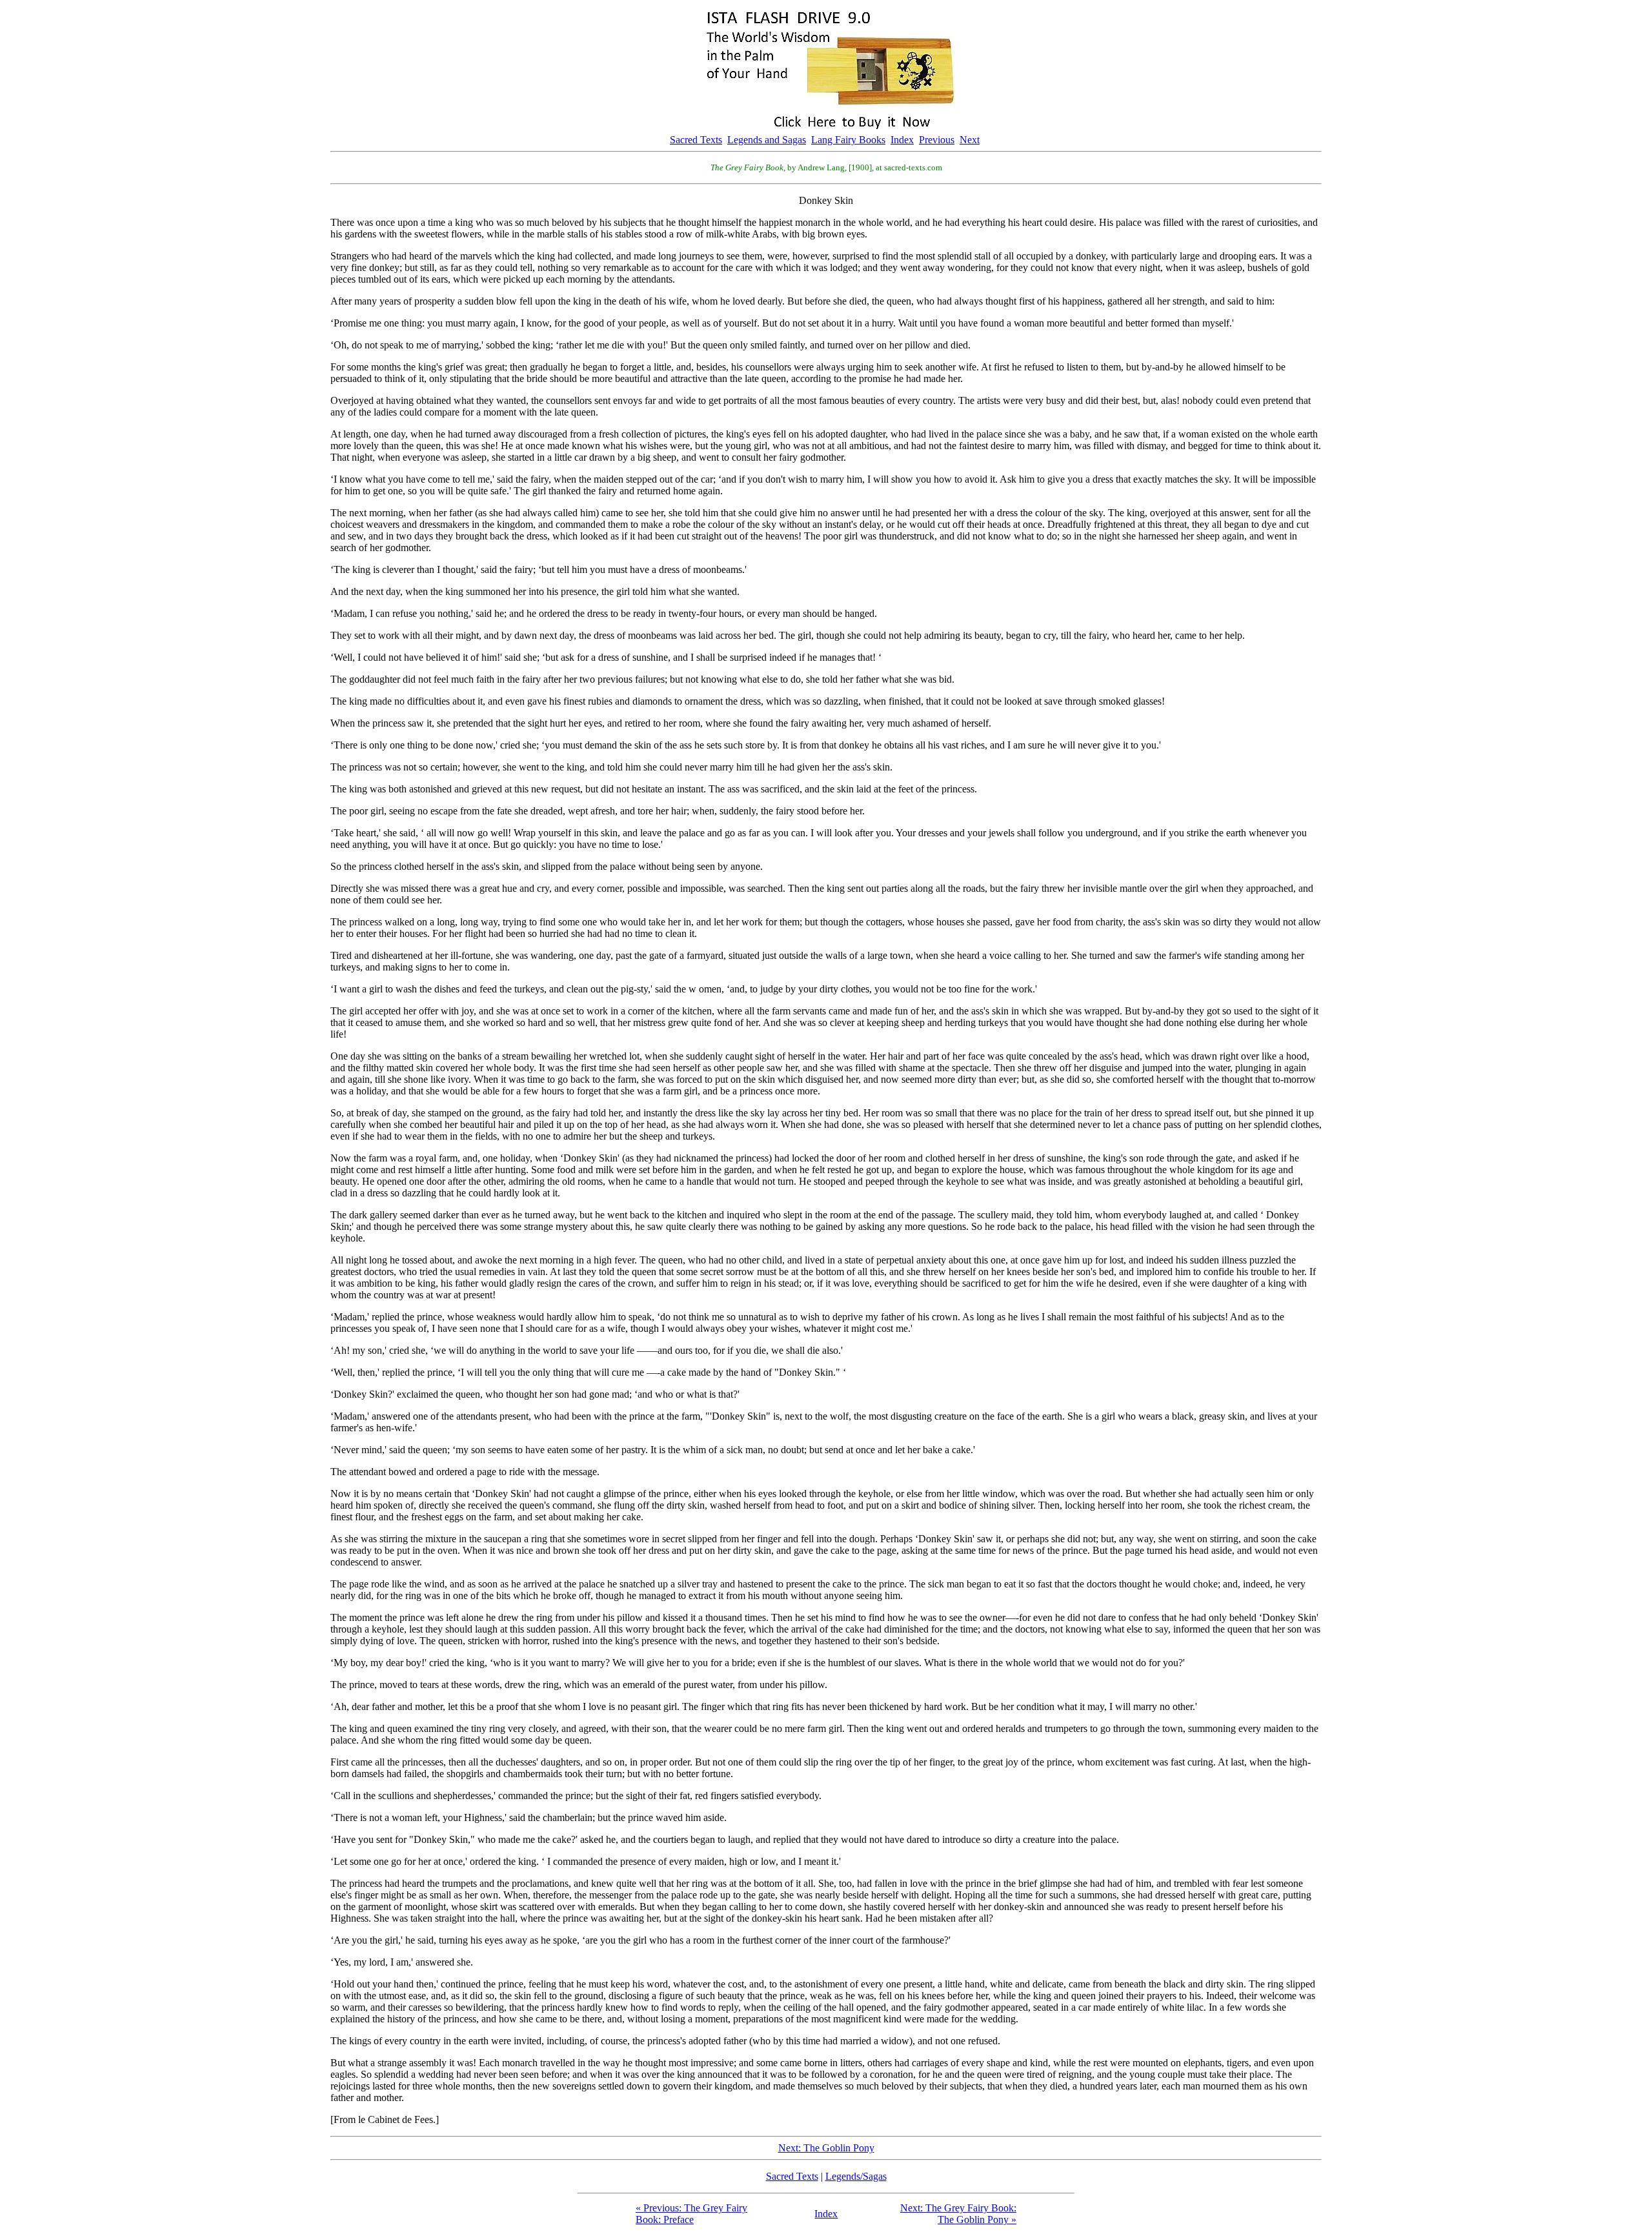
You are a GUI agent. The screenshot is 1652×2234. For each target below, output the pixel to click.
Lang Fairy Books (848, 140)
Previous (937, 140)
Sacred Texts (696, 140)
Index (902, 140)
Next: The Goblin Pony (826, 2148)
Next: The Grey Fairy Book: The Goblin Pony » (958, 2214)
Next (970, 140)
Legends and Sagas (767, 140)
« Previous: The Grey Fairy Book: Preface (691, 2214)
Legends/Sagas (856, 2176)
